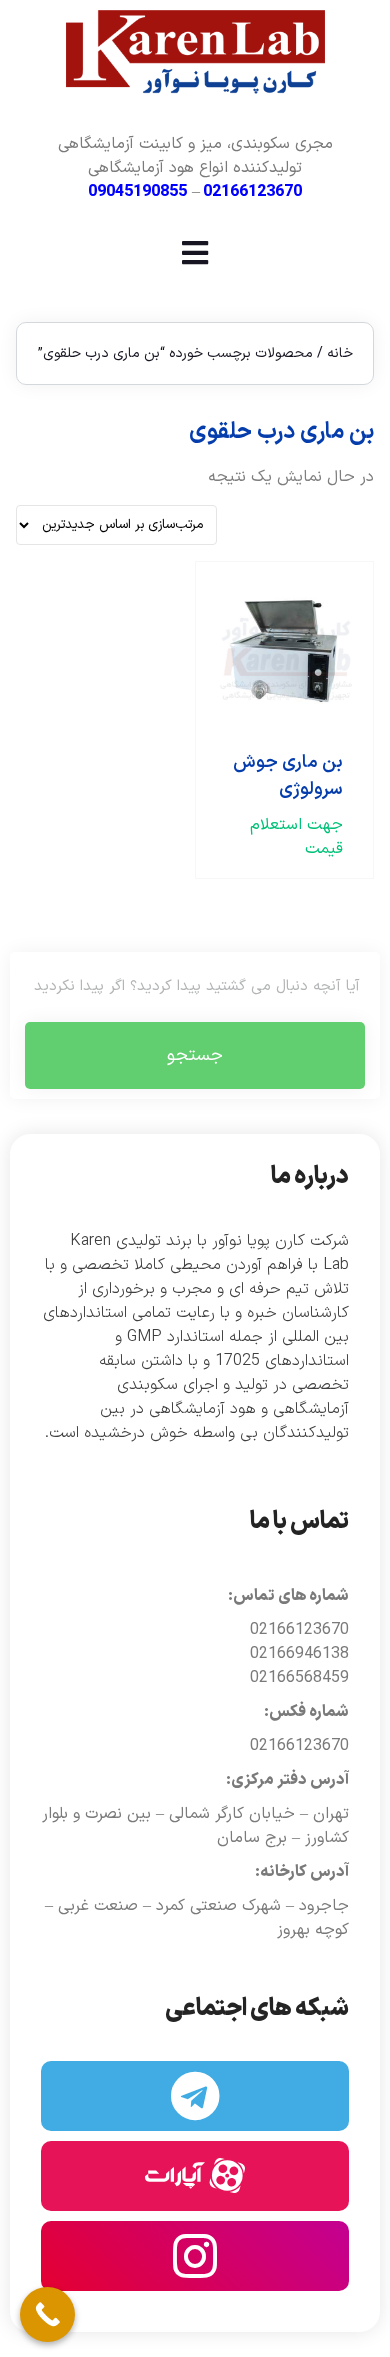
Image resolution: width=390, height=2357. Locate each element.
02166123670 (252, 192)
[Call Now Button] (47, 2314)
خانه (340, 353)
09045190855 (137, 192)
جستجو (195, 1055)
